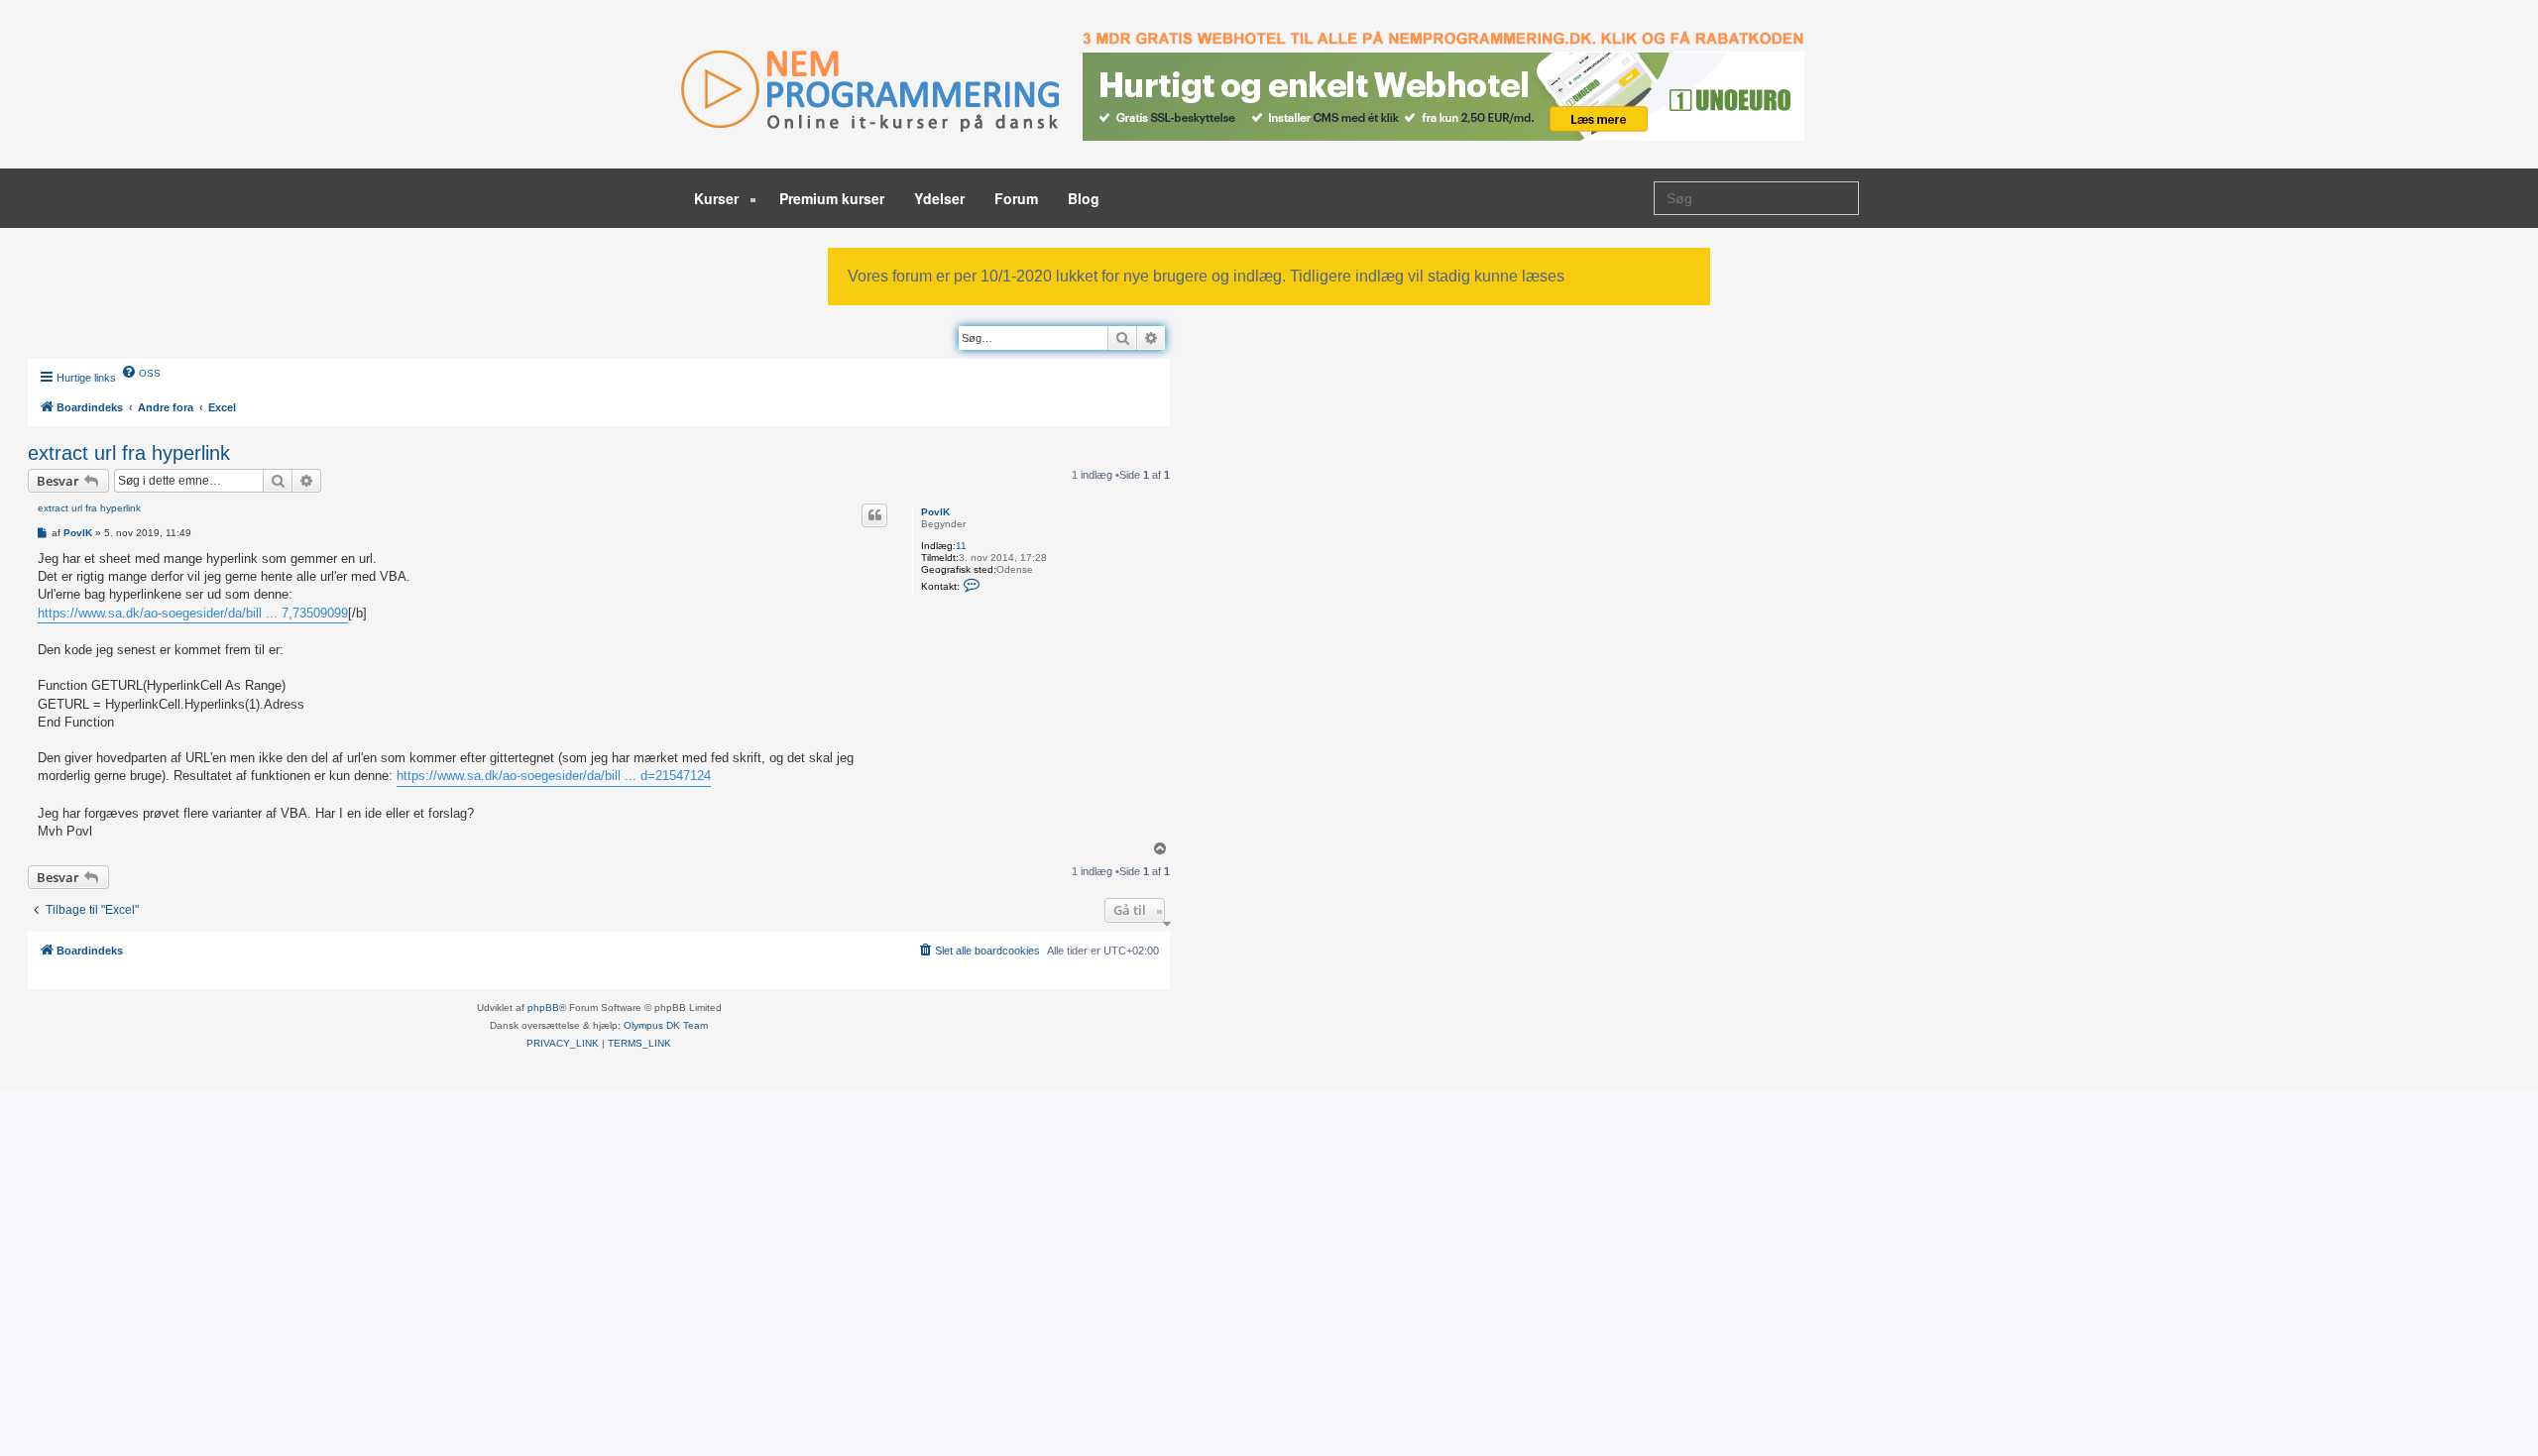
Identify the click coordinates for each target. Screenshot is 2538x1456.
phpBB (543, 1008)
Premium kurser (832, 198)
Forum (1016, 198)
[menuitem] (141, 372)
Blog (1084, 198)
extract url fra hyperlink (129, 453)
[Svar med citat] (874, 515)
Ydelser (939, 198)
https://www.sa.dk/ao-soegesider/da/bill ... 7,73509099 (193, 613)
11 (961, 546)
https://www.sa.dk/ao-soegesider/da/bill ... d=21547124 (554, 776)
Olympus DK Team (666, 1025)
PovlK (935, 512)
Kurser (718, 198)
